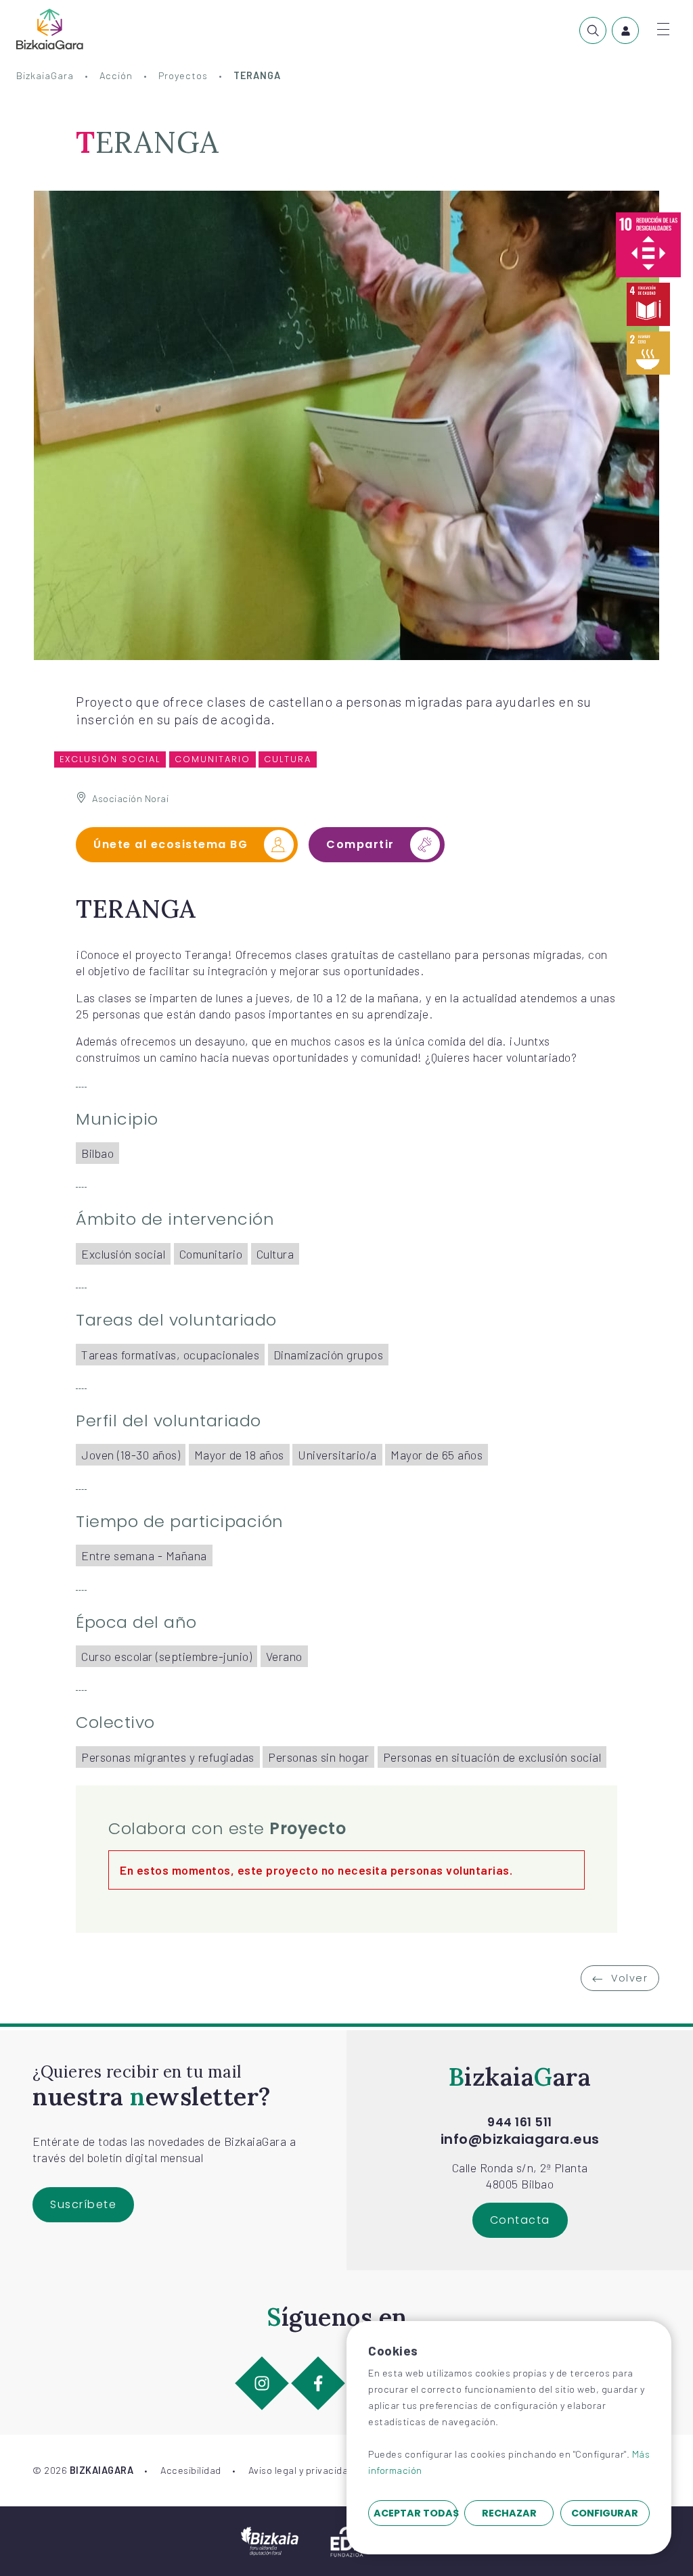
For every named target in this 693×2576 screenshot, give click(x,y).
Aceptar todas (416, 2513)
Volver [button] (628, 1978)
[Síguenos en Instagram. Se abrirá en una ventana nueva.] (262, 2383)
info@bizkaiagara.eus (520, 2139)
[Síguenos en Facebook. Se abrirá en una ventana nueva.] (318, 2383)
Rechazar (509, 2513)
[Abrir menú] (663, 29)
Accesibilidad (191, 2470)
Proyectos (183, 75)
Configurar (605, 2513)
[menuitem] (593, 30)
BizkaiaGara (45, 75)
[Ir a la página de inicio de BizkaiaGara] (50, 29)
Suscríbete (83, 2204)
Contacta (520, 2220)
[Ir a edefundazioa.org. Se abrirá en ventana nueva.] (346, 2539)
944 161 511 (520, 2122)
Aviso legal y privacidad (301, 2470)
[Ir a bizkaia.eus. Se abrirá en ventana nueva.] (270, 2539)
